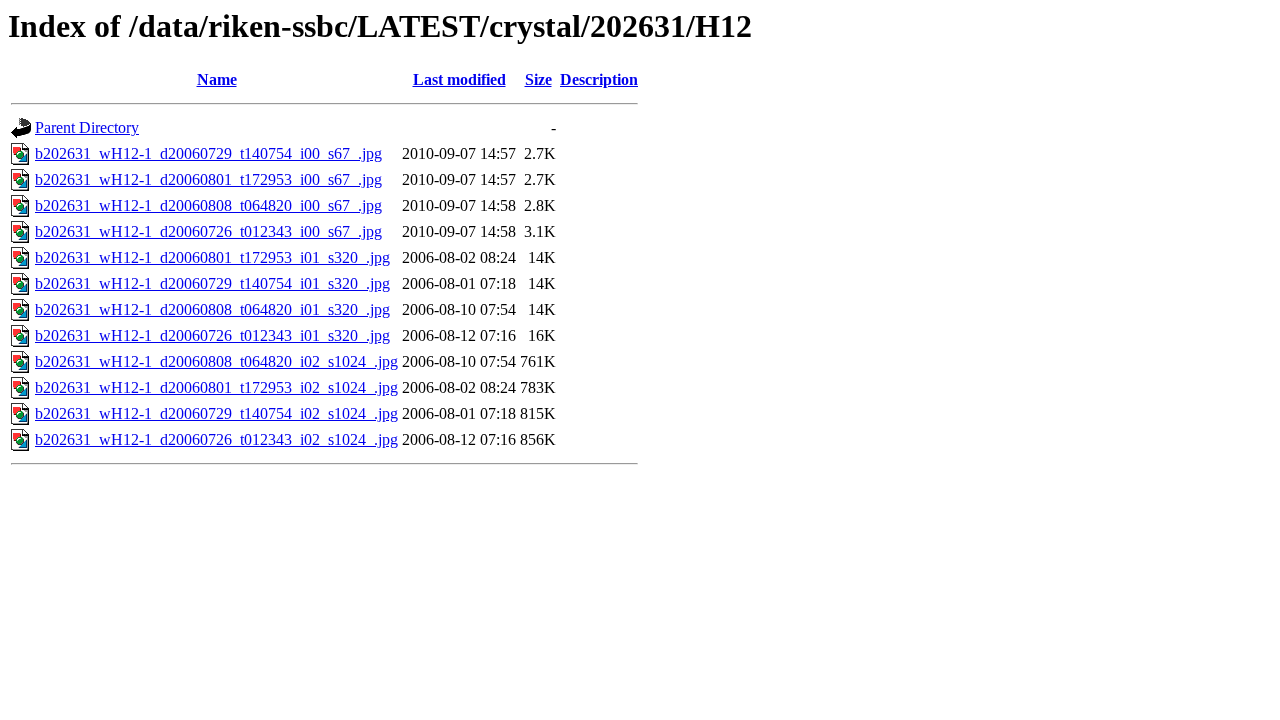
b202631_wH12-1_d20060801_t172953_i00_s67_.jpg (208, 179)
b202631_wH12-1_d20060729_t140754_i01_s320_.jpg (212, 283)
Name (217, 79)
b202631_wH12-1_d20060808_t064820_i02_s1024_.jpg (216, 361)
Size (538, 79)
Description (599, 79)
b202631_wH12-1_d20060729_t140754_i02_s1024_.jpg (216, 413)
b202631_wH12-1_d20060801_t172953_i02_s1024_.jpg (216, 387)
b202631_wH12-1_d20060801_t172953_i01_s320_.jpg (212, 257)
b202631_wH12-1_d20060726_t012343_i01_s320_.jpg (212, 335)
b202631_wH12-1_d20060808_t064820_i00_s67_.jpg (208, 205)
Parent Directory (87, 127)
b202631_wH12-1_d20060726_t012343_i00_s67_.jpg (208, 231)
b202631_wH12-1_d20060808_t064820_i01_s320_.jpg (212, 309)
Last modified (459, 79)
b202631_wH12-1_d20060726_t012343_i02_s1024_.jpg (216, 439)
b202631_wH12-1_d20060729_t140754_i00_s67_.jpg (208, 153)
